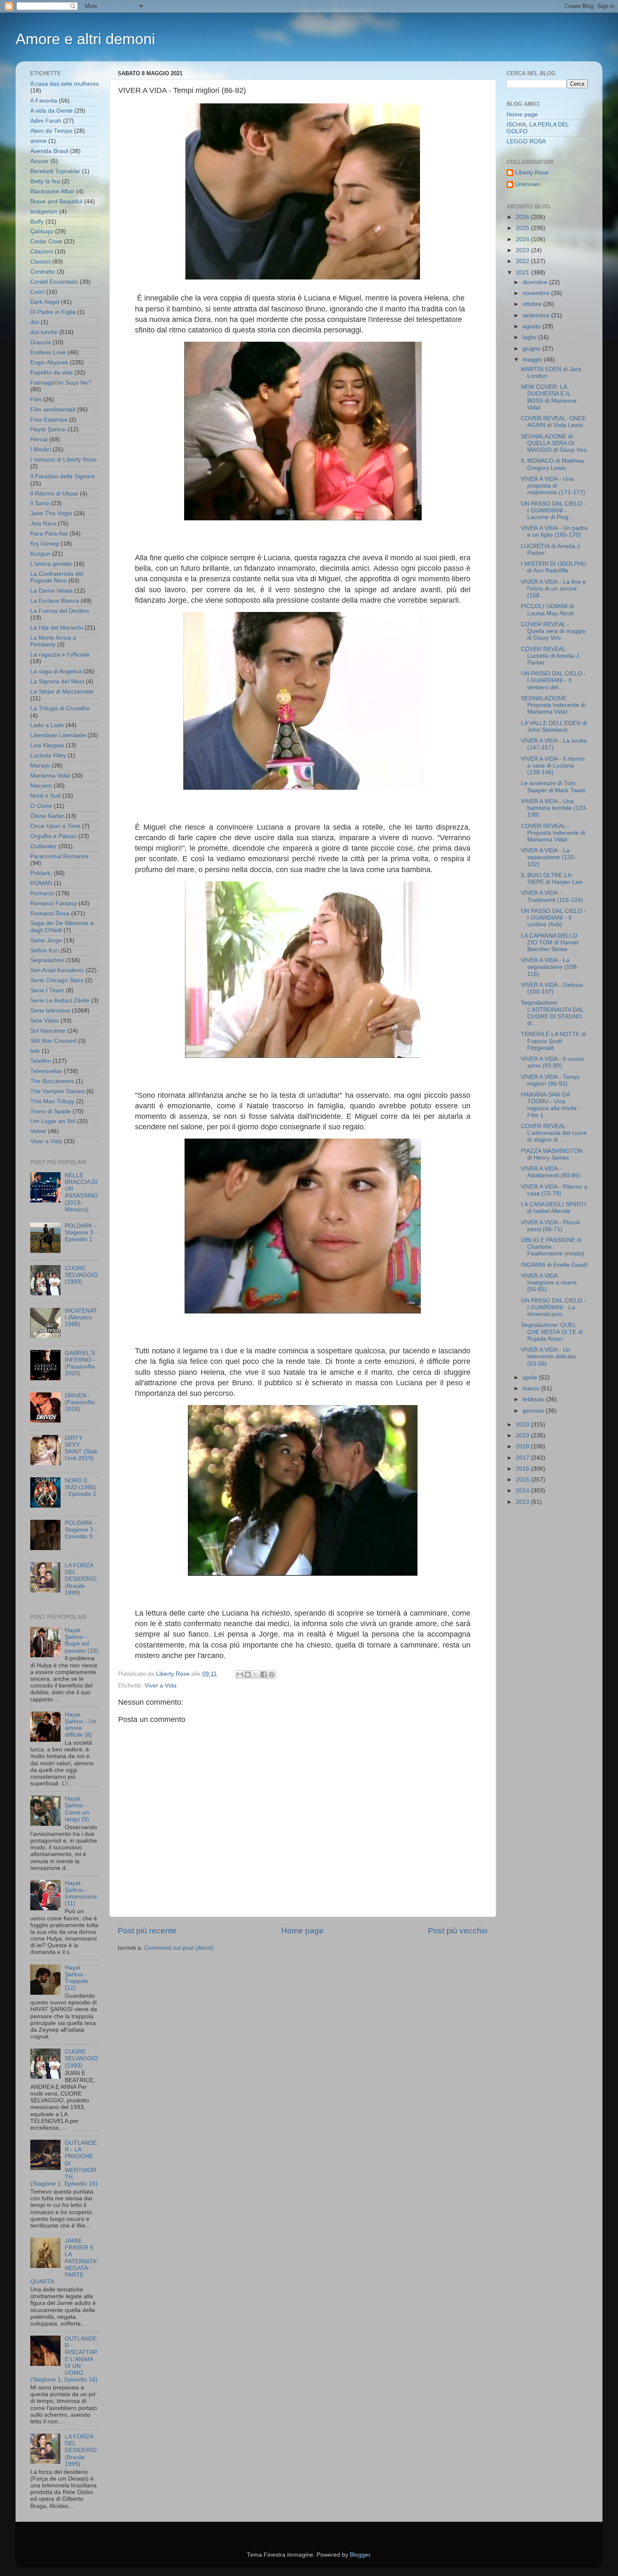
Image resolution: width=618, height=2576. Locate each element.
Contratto (43, 272)
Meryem (41, 786)
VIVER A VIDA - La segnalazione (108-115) (550, 967)
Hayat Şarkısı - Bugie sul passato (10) (82, 1640)
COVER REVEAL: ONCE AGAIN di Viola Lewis (553, 422)
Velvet (38, 1131)
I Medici (41, 450)
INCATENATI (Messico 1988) (81, 1317)
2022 (523, 261)
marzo (532, 1388)
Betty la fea (45, 181)
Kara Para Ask (49, 534)
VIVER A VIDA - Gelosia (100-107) (552, 988)
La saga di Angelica (56, 671)
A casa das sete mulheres (65, 84)
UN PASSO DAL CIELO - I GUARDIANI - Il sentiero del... (553, 680)
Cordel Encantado (54, 282)
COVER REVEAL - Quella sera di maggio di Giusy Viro (553, 631)
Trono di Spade (51, 1111)
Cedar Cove (46, 241)
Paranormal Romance (59, 856)
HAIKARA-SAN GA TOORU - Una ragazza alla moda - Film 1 (551, 1105)
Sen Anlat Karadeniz (57, 970)
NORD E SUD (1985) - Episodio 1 (81, 1487)
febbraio (534, 1399)
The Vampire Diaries (57, 1091)
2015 (523, 1480)
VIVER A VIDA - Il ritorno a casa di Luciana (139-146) (553, 766)
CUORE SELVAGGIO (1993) (81, 1275)
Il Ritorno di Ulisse (54, 494)
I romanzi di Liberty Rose (63, 460)
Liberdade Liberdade (58, 735)
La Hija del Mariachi (57, 628)
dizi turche (44, 332)
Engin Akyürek (49, 363)
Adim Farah (46, 121)
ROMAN (41, 883)
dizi (35, 322)
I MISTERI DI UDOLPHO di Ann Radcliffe (554, 567)
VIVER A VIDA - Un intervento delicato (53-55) (548, 1357)
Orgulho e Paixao (53, 836)
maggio (533, 360)
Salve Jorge (46, 940)
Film (36, 399)
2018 (523, 1446)
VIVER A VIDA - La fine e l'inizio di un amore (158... (553, 589)
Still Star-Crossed (53, 1041)
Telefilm (41, 1061)
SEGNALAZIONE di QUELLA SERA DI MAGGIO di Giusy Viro (554, 443)
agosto (532, 326)
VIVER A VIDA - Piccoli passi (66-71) (550, 1226)
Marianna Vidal (50, 776)
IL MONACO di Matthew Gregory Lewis (553, 464)
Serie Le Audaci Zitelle (60, 1001)
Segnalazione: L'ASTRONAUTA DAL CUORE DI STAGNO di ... (552, 1013)
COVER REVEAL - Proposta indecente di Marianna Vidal (553, 833)
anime (38, 141)
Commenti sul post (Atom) (179, 1948)
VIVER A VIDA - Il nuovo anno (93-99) (552, 1062)
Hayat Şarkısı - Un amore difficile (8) (81, 1725)
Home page (302, 1931)
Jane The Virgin (51, 513)
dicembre (536, 282)
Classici (40, 262)
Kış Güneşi (45, 544)
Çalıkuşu (42, 231)
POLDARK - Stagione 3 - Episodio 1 (81, 1233)
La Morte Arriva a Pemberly (53, 641)
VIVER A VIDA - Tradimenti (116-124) (552, 896)
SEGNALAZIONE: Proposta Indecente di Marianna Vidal (553, 705)
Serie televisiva (50, 1011)
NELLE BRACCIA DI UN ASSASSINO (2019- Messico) (81, 1192)
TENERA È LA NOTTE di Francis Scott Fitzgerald (553, 1041)
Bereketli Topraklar (55, 171)
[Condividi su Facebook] (264, 1674)
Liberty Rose (532, 173)
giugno (532, 349)
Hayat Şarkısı (48, 429)
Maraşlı (40, 766)
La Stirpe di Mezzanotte (62, 692)
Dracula (41, 342)
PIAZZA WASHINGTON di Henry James (552, 1154)
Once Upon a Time (55, 826)
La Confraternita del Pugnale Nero (57, 577)
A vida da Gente (51, 111)
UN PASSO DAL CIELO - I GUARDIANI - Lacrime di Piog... (553, 510)
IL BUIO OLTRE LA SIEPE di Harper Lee (552, 879)
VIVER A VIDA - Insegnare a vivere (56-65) (549, 1283)
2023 (523, 250)
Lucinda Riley (48, 755)
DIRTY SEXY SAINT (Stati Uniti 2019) (81, 1448)
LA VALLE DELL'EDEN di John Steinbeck (554, 726)
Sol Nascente (48, 1031)
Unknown (527, 184)
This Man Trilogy (52, 1101)
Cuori (37, 292)
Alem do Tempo (51, 131)
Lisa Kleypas (47, 745)
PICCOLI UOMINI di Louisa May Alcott (547, 610)
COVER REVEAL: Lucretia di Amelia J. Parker (551, 656)
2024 (523, 239)
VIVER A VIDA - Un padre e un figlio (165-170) (554, 531)
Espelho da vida (51, 373)
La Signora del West (57, 682)
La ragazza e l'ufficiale (60, 655)
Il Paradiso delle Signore (63, 476)
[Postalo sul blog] (248, 1674)
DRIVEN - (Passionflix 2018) (80, 1402)
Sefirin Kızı (45, 951)
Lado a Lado (47, 725)
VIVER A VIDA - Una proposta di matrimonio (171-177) (553, 486)
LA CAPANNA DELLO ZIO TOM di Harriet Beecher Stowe (550, 943)
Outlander (44, 846)
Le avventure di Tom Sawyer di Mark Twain (553, 787)
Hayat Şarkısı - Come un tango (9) (77, 1809)
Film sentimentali (53, 410)
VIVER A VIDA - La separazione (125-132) (548, 857)
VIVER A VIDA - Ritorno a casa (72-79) (554, 1190)
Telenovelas (46, 1071)
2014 (523, 1491)
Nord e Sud (45, 796)
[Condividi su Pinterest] (272, 1674)
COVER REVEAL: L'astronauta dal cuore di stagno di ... (554, 1133)
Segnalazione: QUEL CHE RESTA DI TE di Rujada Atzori (552, 1332)
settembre (537, 315)
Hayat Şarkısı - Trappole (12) (77, 1978)
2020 (523, 1425)
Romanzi (42, 893)
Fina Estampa (49, 420)
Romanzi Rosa (50, 914)
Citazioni (42, 252)
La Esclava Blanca (55, 601)
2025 (523, 228)
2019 (523, 1436)
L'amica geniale (51, 564)
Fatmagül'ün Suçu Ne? (61, 383)
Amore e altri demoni (85, 39)
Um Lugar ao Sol (53, 1121)
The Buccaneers (52, 1081)
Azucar (40, 161)
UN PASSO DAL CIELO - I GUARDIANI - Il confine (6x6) (553, 918)
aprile (531, 1378)
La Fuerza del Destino (60, 611)
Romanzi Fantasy (54, 903)
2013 (523, 1502)
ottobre (533, 304)
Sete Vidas (45, 1021)
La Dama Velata (51, 591)
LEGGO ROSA (526, 141)
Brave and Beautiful (56, 202)
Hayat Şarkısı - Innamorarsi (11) (81, 1893)
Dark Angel (45, 302)
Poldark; (41, 873)
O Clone (41, 806)
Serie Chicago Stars (57, 980)
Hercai (39, 439)
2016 (523, 1469)
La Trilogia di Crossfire (60, 708)
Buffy (37, 222)
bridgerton (44, 212)
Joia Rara (43, 523)
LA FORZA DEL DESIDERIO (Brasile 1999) (81, 1579)
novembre (537, 293)
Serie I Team (47, 990)
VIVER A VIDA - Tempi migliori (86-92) (550, 1080)
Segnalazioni (47, 960)
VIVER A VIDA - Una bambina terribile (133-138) (554, 808)
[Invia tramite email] (240, 1674)
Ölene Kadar (47, 816)
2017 (523, 1458)
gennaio (534, 1411)
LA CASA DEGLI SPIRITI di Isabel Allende (553, 1208)
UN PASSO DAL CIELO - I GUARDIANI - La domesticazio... (553, 1307)
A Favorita (44, 101)
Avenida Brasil (49, 151)
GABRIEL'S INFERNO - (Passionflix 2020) (80, 1363)
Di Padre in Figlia (53, 312)
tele (35, 1051)
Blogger (360, 2555)
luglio (530, 337)
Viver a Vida (161, 1686)
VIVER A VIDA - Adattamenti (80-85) (551, 1172)
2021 (523, 273)
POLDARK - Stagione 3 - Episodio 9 (81, 1530)
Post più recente (147, 1931)
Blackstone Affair (52, 191)
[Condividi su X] (256, 1674)
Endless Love (48, 352)
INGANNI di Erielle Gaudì (554, 1265)
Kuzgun (40, 554)
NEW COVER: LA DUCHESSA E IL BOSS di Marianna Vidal (549, 397)
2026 (523, 217)
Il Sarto (40, 503)
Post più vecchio (458, 1931)
